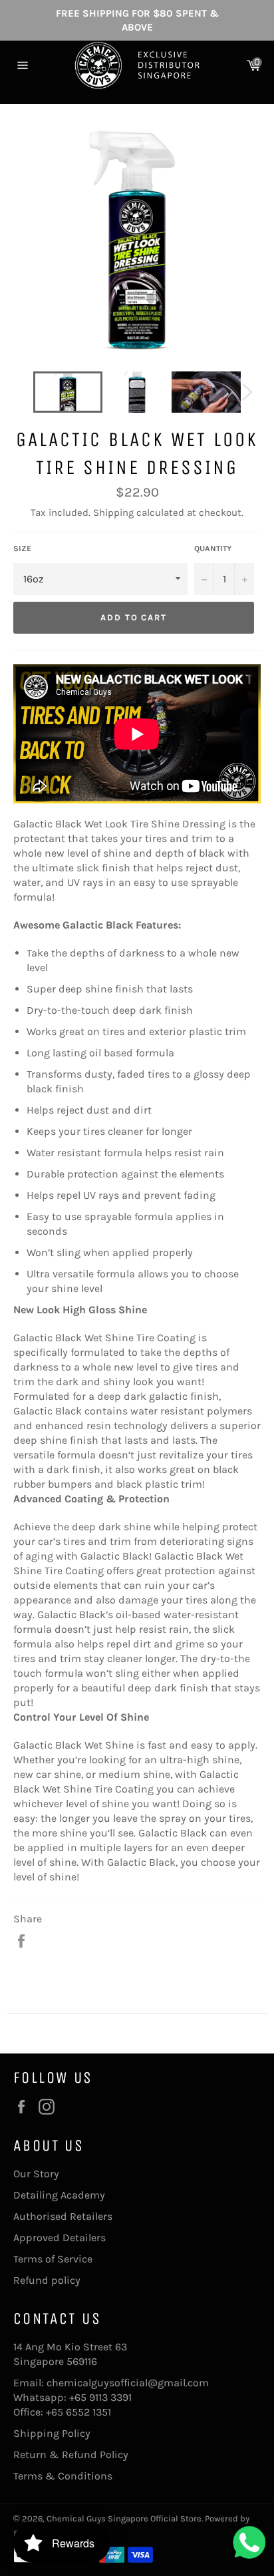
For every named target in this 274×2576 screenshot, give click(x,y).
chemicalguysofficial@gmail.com (128, 2383)
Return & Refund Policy (71, 2455)
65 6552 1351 (81, 2412)
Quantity (213, 548)
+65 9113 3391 (100, 2397)
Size (22, 548)
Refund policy (47, 2280)
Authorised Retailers (63, 2216)
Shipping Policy (52, 2433)
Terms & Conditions (63, 2476)
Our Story (36, 2174)
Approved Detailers (60, 2238)
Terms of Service (53, 2259)
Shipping (113, 513)
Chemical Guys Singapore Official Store (124, 2518)
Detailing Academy (59, 2195)
